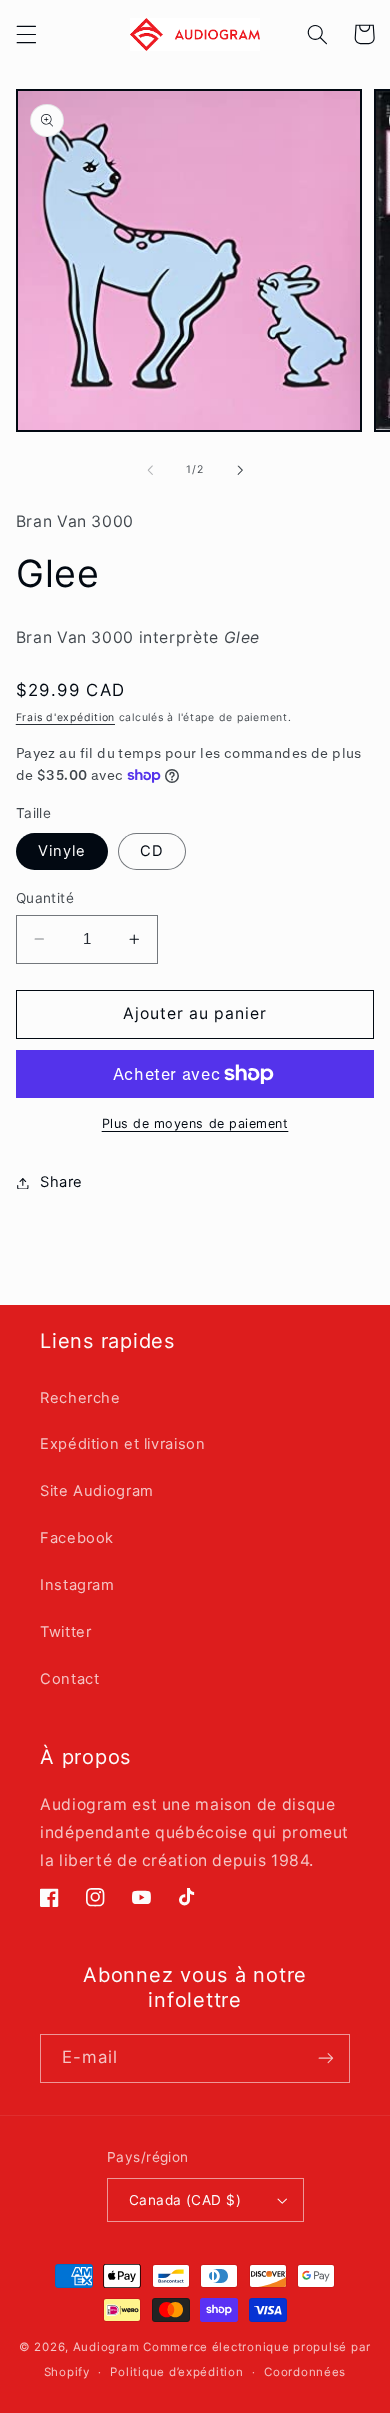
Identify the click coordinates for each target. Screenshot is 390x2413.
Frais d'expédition (65, 717)
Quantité (45, 898)
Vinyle (62, 851)
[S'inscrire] (326, 2058)
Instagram (77, 1585)
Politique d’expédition (176, 2372)
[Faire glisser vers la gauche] (150, 470)
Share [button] (61, 1182)
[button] (26, 34)
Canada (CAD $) (185, 2200)
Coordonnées (305, 2372)
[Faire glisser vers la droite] (240, 470)
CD (152, 851)
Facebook (77, 1538)
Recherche (80, 1398)
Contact (69, 1679)
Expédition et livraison (123, 1444)
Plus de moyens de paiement (195, 1123)
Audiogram (106, 2347)
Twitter (65, 1632)
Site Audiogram (97, 1491)
